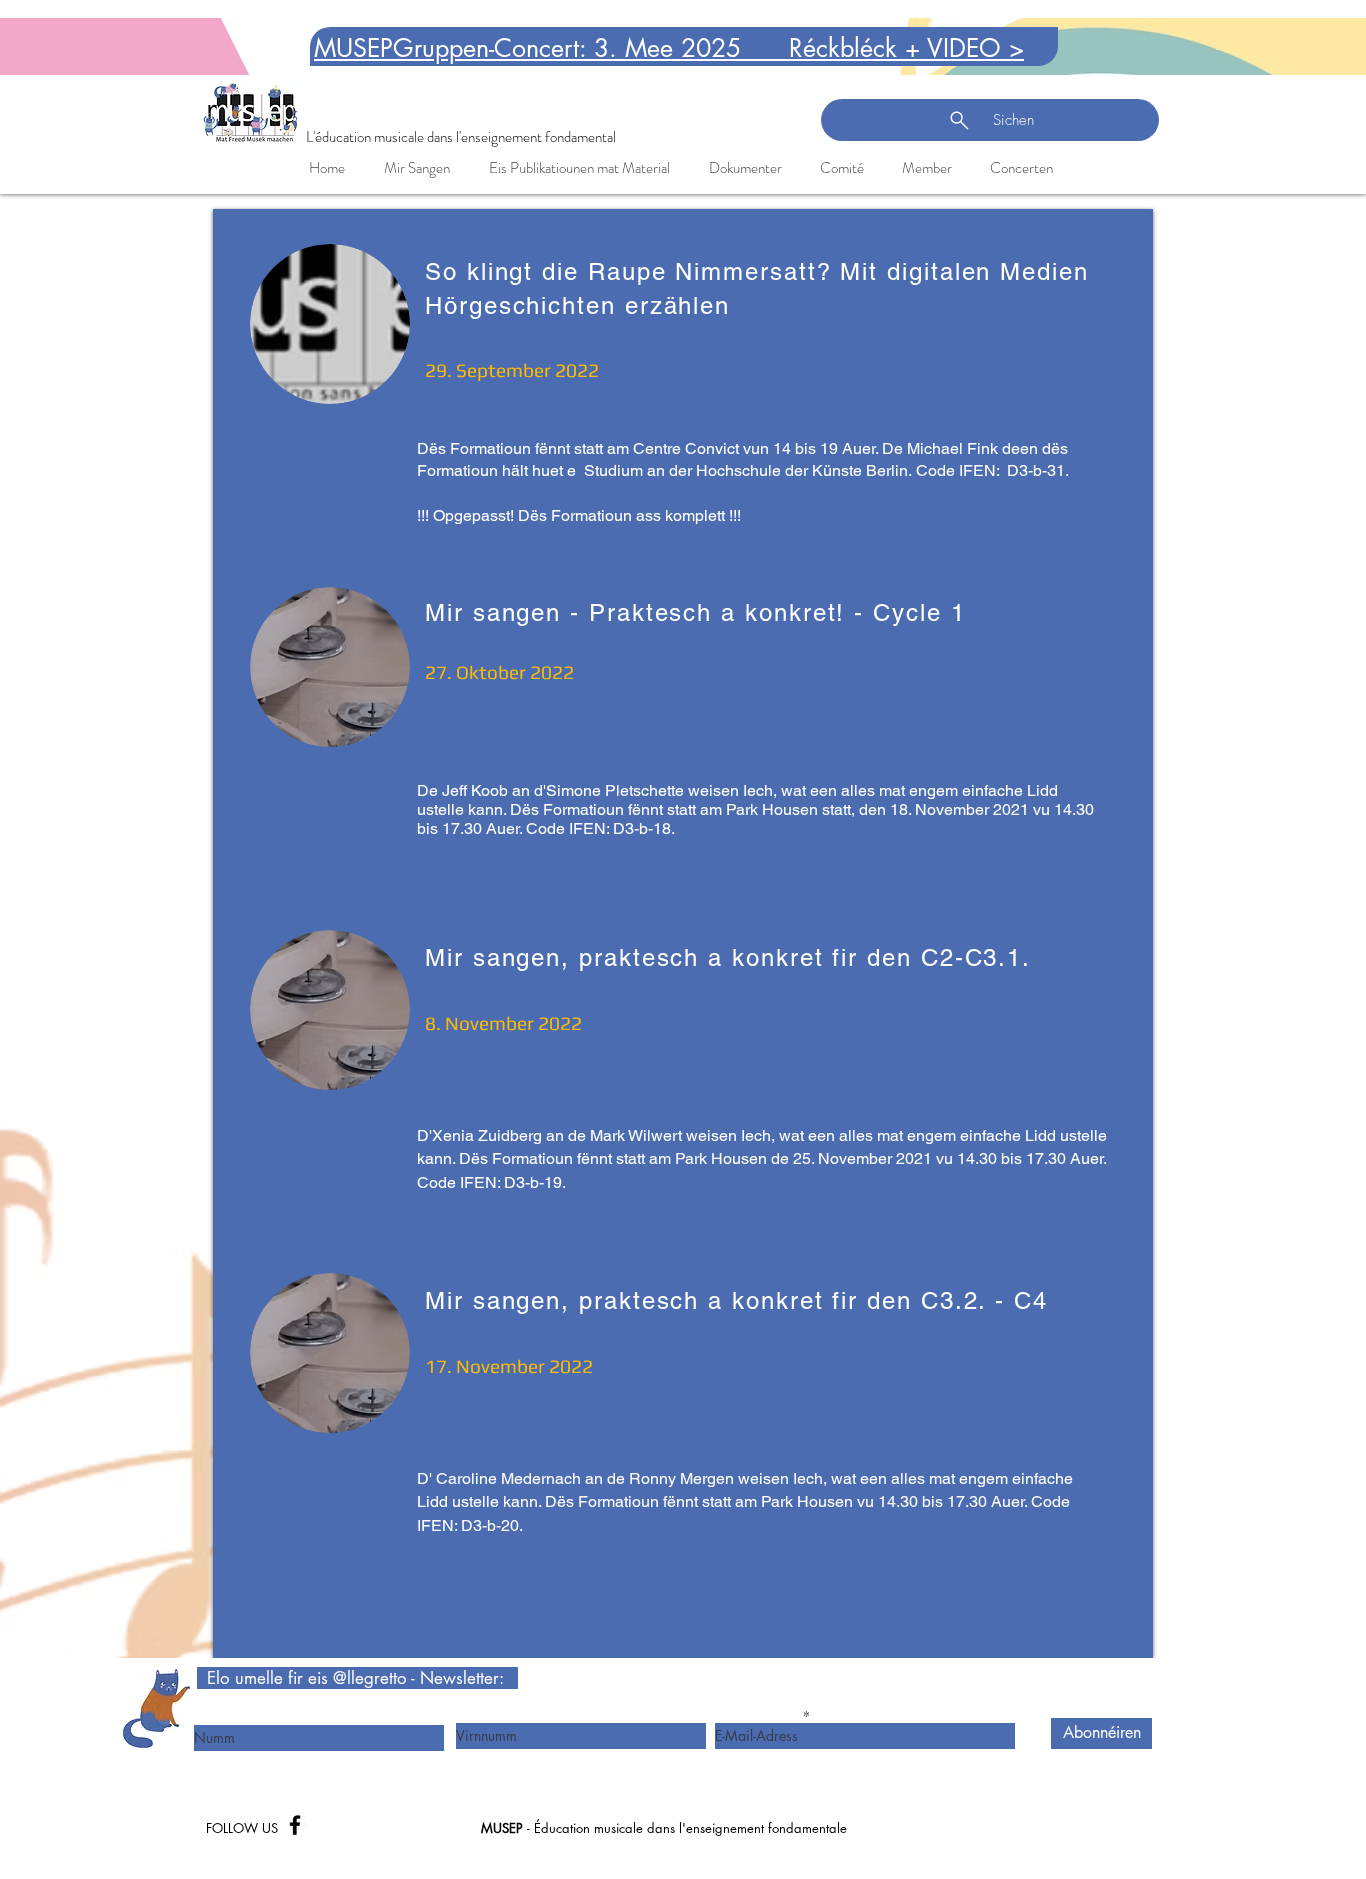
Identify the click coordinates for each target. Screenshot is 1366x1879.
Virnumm (482, 1716)
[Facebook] (295, 1825)
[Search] (1152, 97)
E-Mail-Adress (756, 1716)
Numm (212, 1718)
